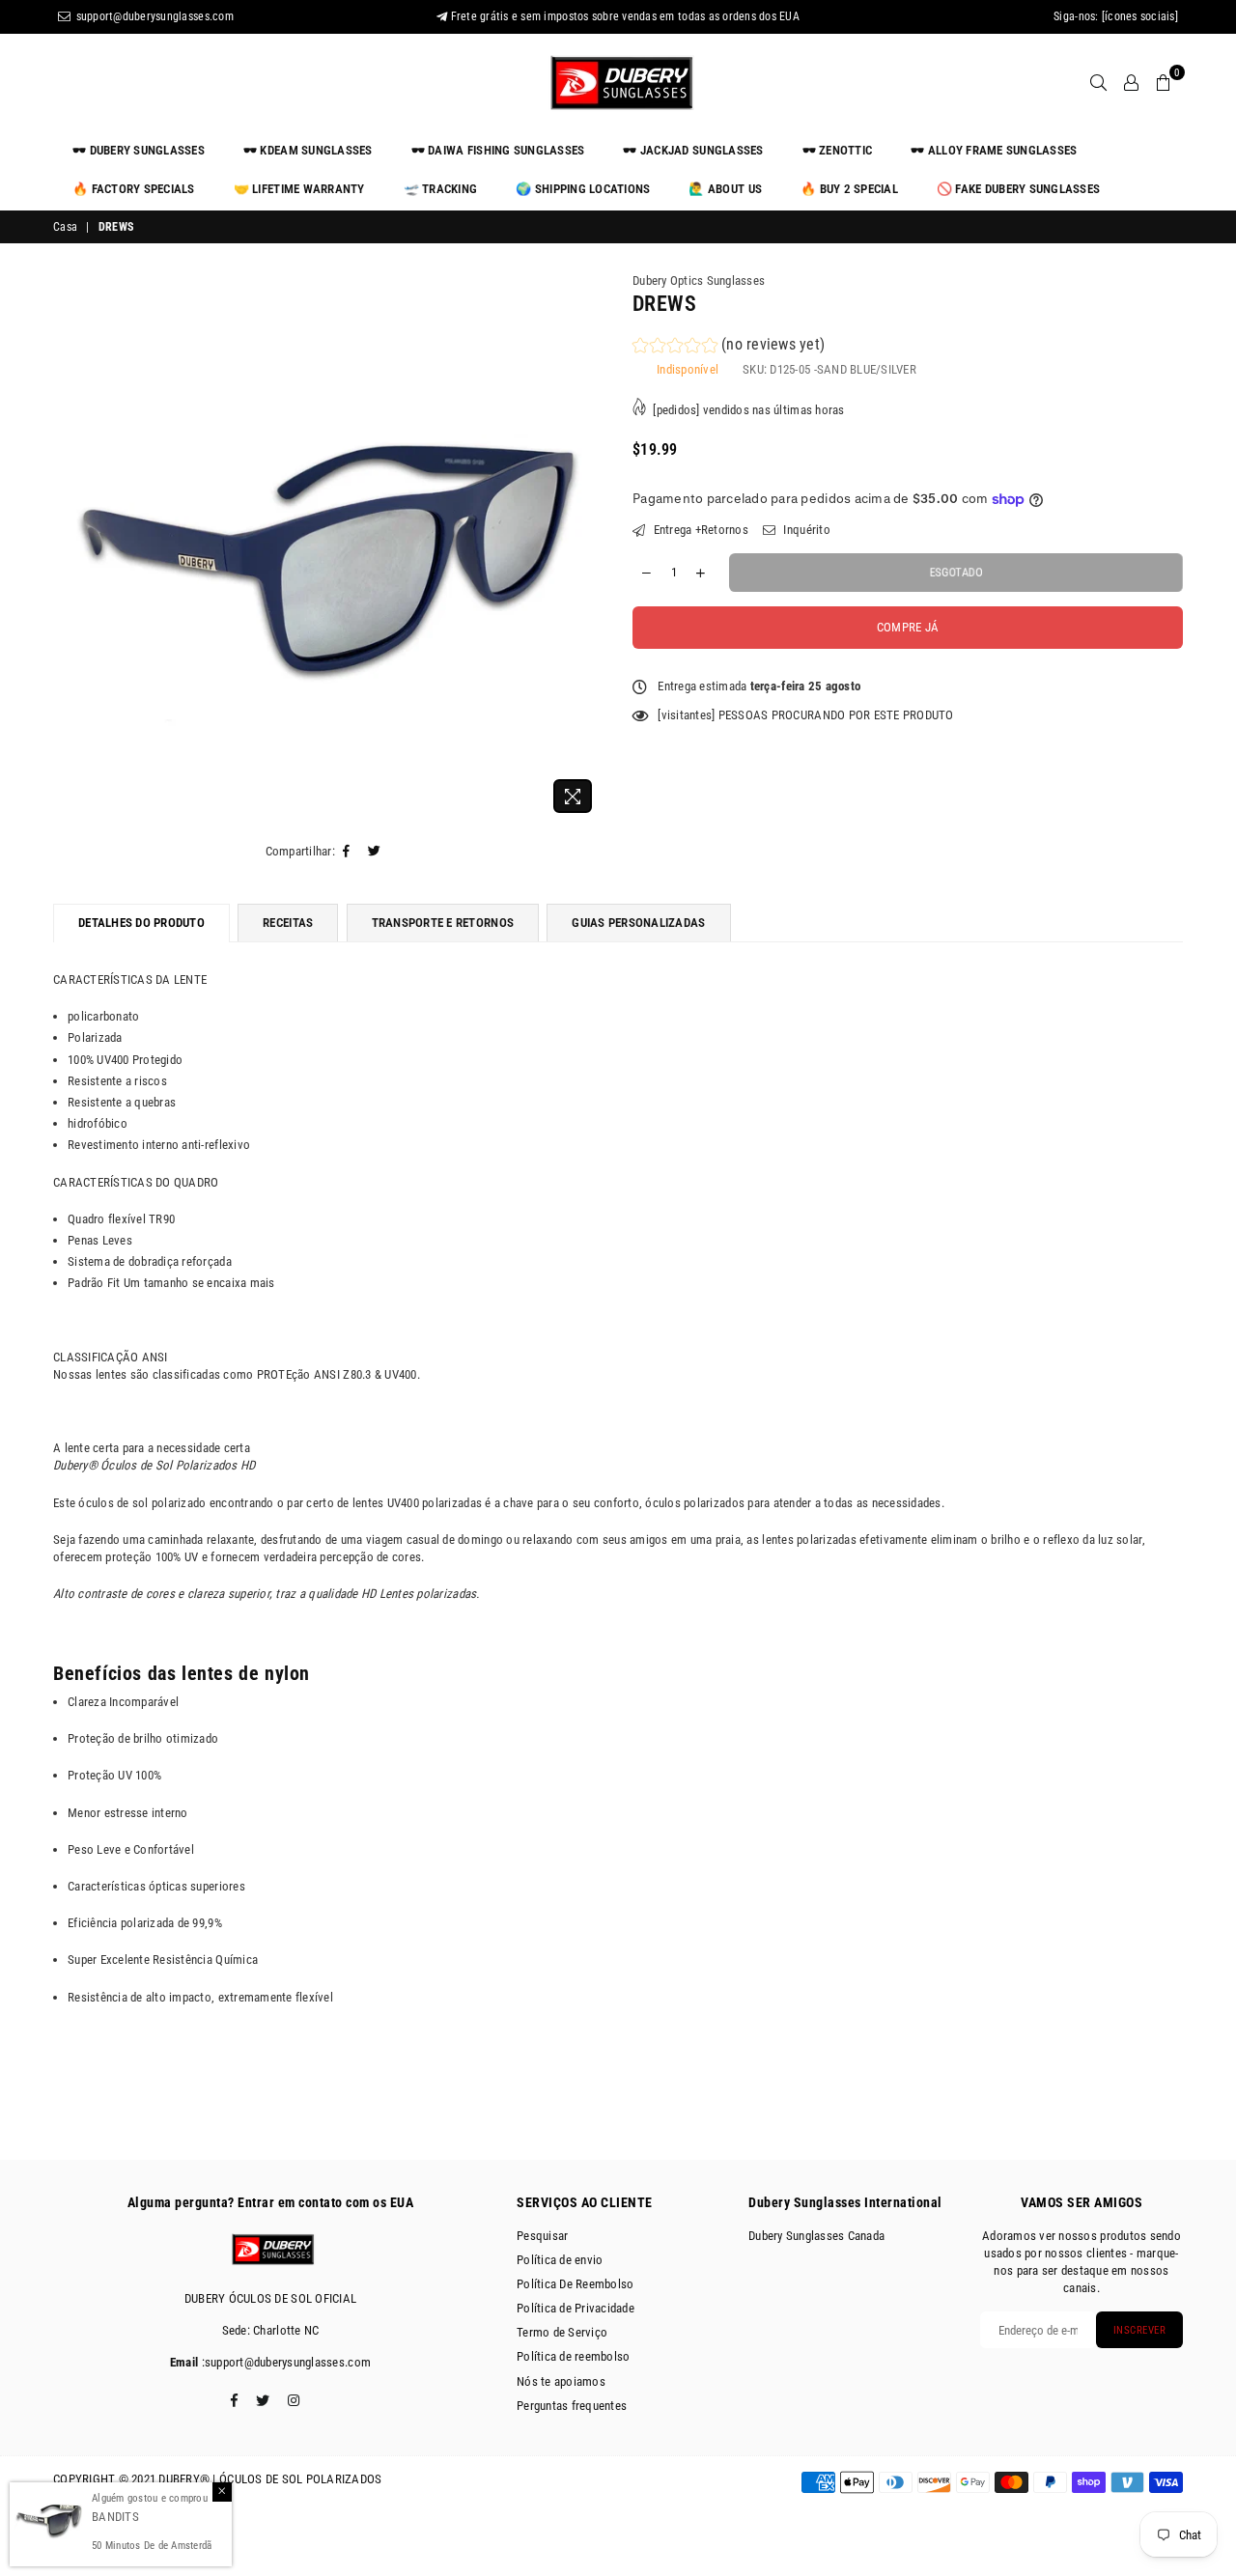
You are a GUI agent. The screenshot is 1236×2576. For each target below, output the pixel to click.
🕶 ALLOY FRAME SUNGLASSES (994, 150)
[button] (729, 347)
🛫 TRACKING (441, 189)
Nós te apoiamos (561, 2381)
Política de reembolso (573, 2356)
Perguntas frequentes (572, 2406)
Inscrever (1140, 2330)
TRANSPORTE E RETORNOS (443, 923)
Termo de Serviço (562, 2332)
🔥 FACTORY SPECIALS (134, 189)
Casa (65, 227)
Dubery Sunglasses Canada (816, 2236)
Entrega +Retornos (699, 530)
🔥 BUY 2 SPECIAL (849, 189)
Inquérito (805, 530)
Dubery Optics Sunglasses (699, 280)
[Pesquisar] (1098, 82)
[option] (328, 547)
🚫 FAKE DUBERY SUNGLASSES (1018, 189)
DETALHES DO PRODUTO (141, 923)
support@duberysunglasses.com (153, 16)
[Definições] (1131, 82)
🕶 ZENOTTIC (838, 150)
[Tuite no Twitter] (375, 852)
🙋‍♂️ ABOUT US (725, 189)
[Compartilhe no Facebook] (347, 852)
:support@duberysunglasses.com (284, 2362)
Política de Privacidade (576, 2308)
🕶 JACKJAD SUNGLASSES (693, 150)
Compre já (908, 627)
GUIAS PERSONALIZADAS (638, 923)
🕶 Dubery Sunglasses (139, 150)
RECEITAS (288, 923)
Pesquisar (542, 2236)
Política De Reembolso (575, 2284)
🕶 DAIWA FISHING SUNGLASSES (498, 150)
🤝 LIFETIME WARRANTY (299, 189)
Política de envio (560, 2260)
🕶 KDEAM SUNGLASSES (308, 150)
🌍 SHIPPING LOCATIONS (583, 189)
